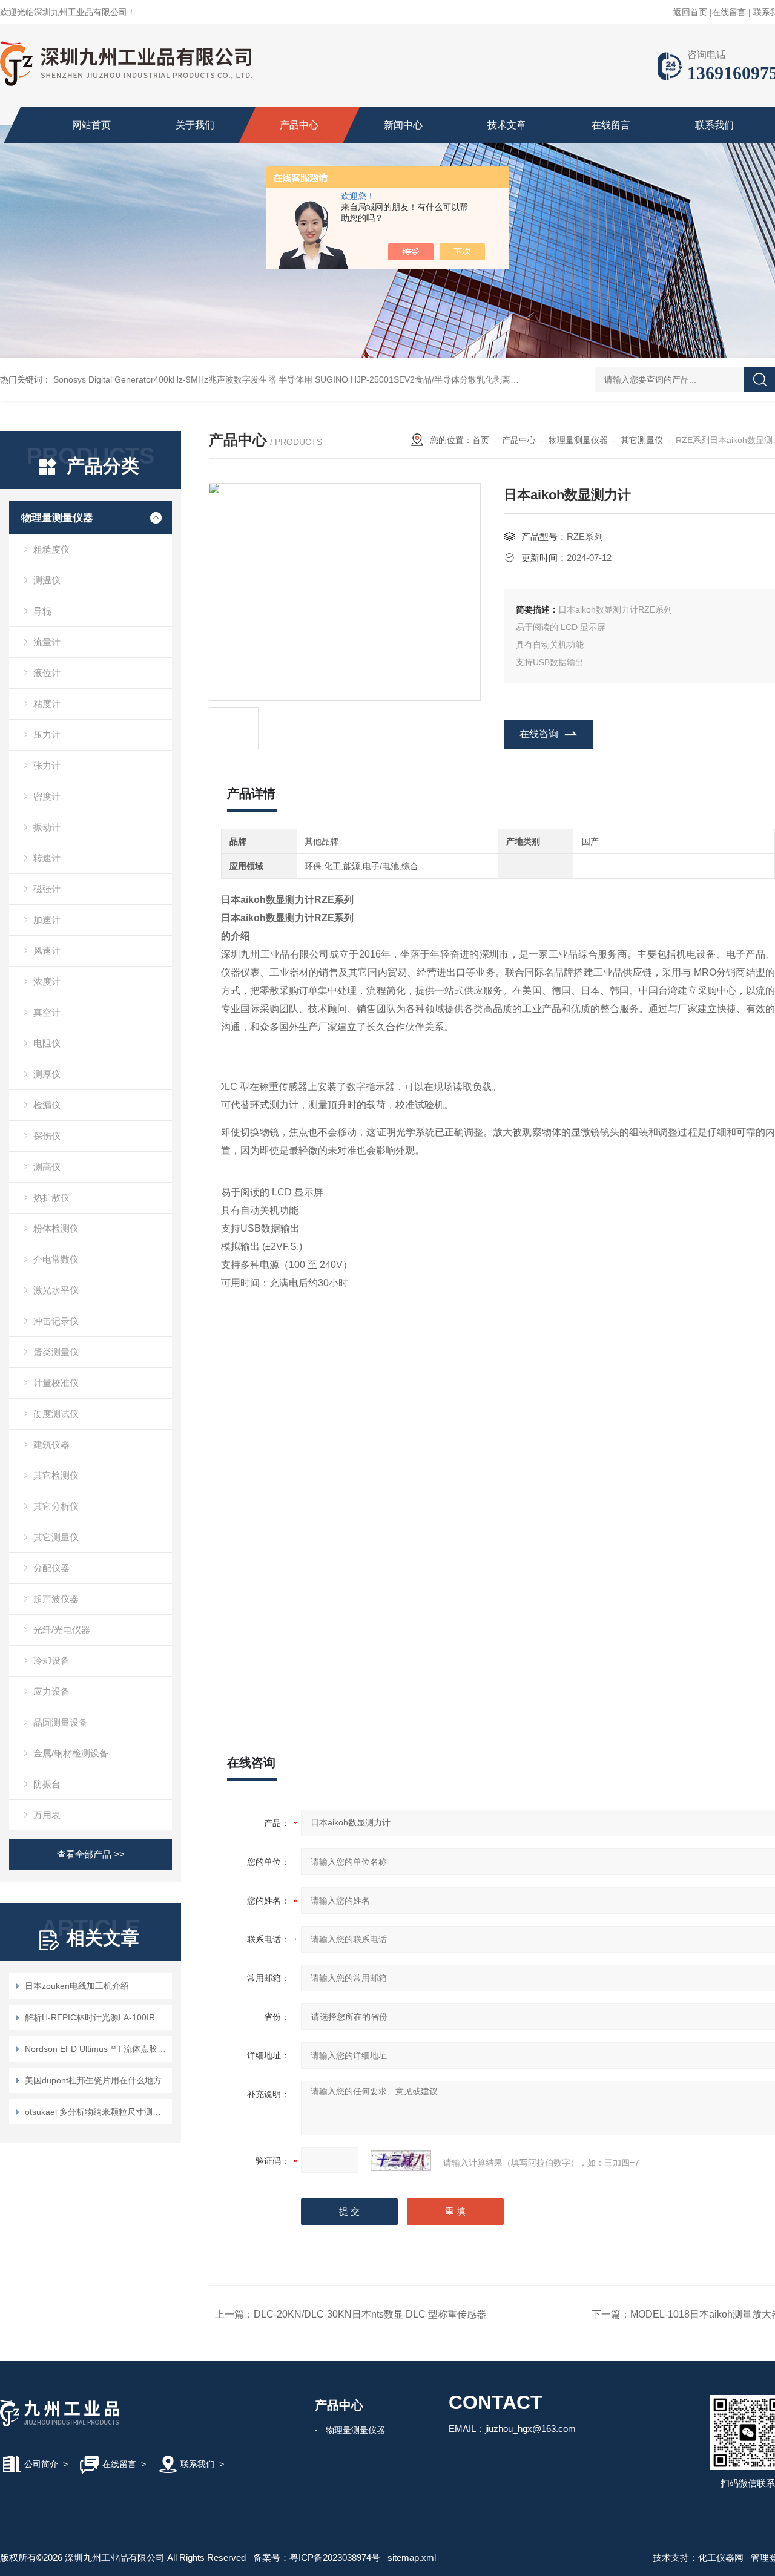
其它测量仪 (56, 1537)
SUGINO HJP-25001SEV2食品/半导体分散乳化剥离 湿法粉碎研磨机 (444, 379)
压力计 (47, 734)
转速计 (47, 858)
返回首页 (690, 12)
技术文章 (507, 125)
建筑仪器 (51, 1444)
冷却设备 (51, 1661)
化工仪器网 (721, 2558)
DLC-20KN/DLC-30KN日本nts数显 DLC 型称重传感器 (370, 2314)
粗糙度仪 (51, 549)
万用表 (47, 1815)
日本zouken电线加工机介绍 (77, 1986)
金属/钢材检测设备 (71, 1753)
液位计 (47, 673)
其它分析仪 (56, 1506)
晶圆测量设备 (61, 1722)
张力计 (47, 765)
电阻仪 (47, 1043)
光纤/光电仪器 (62, 1630)
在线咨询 (539, 734)
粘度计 (47, 704)
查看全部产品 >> (91, 1854)
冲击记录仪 (56, 1321)
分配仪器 (51, 1568)
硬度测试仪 (56, 1414)
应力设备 (51, 1691)
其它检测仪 (56, 1475)
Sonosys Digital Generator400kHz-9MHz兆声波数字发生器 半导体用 (183, 379)
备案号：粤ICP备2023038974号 (317, 2558)
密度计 (47, 796)
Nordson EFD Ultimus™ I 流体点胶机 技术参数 (97, 2049)
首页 (481, 440)
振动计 (47, 827)
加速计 (47, 920)
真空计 (47, 1012)
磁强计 (47, 889)
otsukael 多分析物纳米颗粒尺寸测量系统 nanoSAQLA (97, 2112)
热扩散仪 (51, 1198)
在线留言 (729, 12)
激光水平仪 (56, 1290)
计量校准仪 (56, 1383)
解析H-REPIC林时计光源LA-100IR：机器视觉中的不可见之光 (97, 2017)
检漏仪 (47, 1105)
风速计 (47, 951)
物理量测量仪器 (57, 518)
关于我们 (195, 125)
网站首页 (91, 125)
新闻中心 (403, 125)
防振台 (47, 1784)
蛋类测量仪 (56, 1352)
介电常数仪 (56, 1259)
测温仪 (47, 580)
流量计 (47, 642)
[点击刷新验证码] (401, 2161)
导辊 (42, 611)
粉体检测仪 (56, 1228)
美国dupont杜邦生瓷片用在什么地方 (93, 2080)
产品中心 (299, 125)
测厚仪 (47, 1074)
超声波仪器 (56, 1599)
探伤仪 (47, 1136)
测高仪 (47, 1167)
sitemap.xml (412, 2558)
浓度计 (47, 981)
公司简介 (41, 2464)
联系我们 (714, 125)
